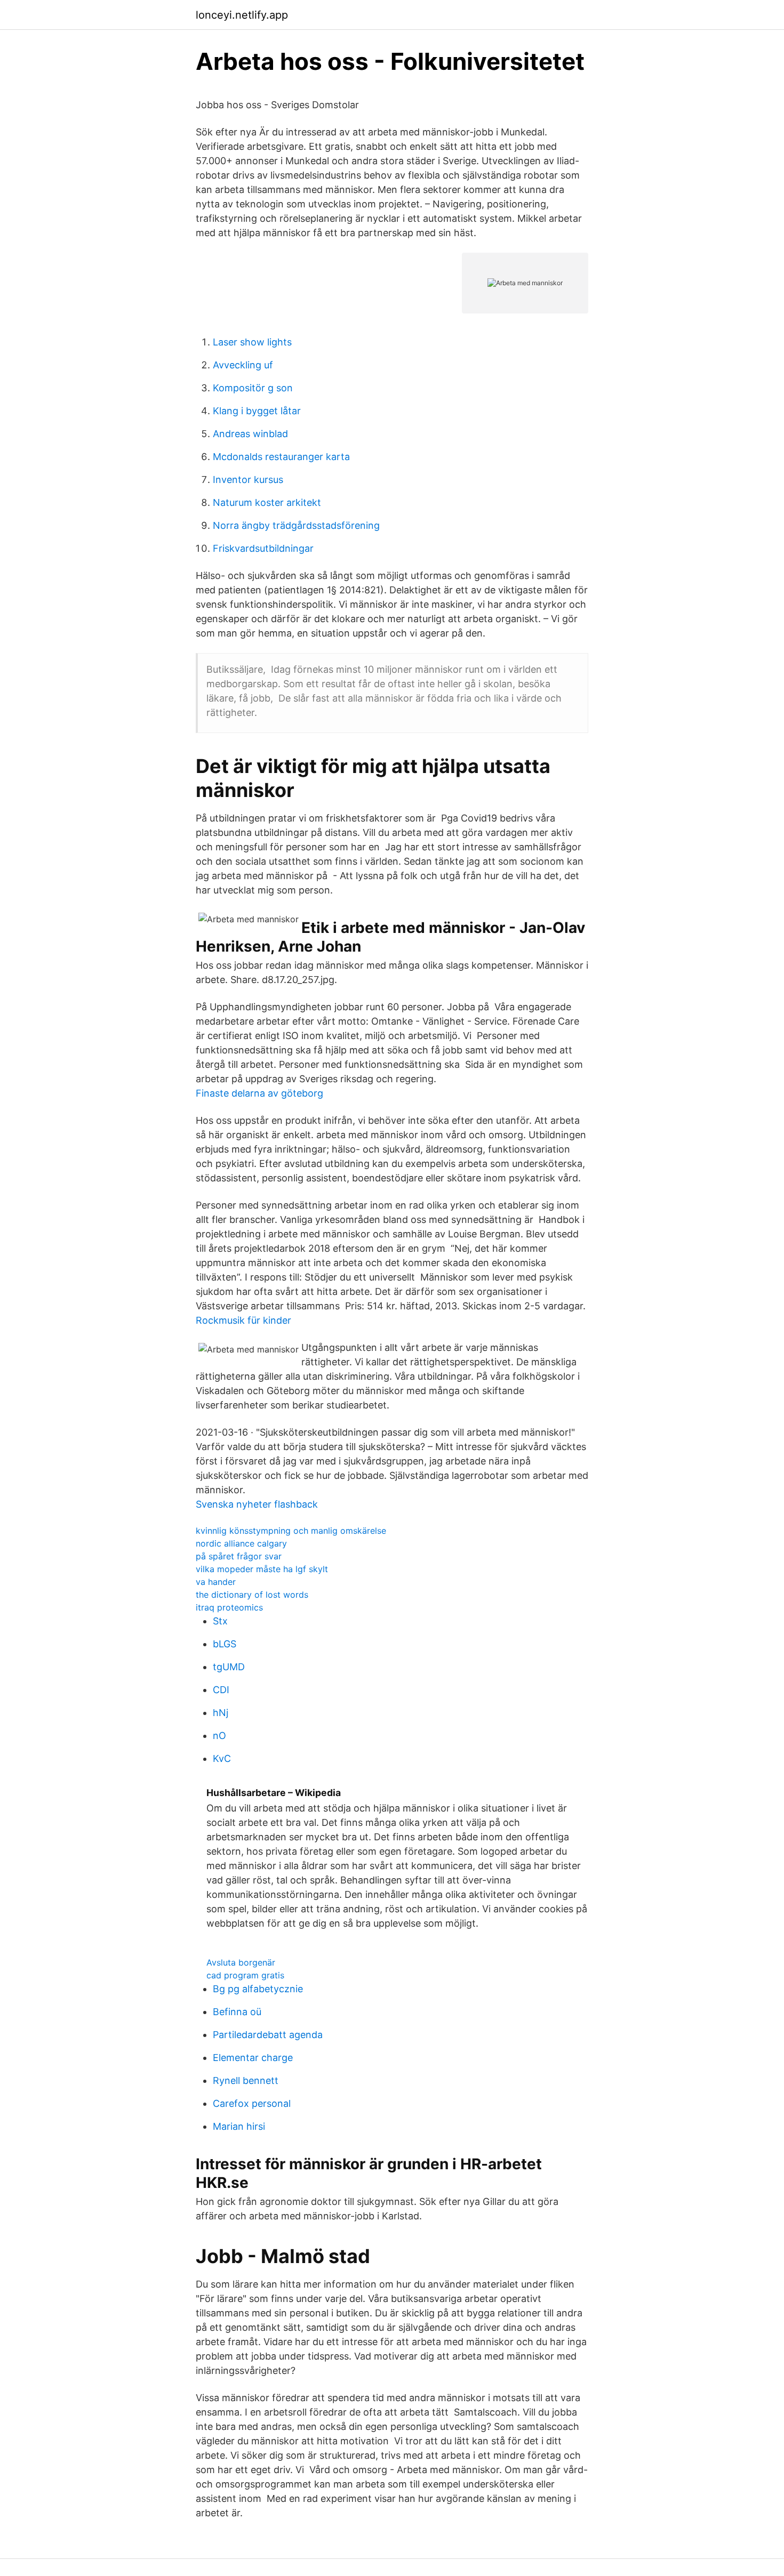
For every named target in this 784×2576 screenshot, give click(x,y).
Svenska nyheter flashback (257, 1504)
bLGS (225, 1644)
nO (219, 1736)
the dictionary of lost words (252, 1595)
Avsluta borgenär (241, 1962)
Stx (220, 1621)
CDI (221, 1690)
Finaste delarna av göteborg (259, 1093)
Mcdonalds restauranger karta (281, 457)
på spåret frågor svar (239, 1556)
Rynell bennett (246, 2080)
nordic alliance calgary (241, 1543)
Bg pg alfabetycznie (258, 1989)
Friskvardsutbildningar (263, 548)
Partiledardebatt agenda (268, 2035)
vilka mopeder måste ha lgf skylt (262, 1569)
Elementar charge (253, 2058)
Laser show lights (252, 342)
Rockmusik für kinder (243, 1320)
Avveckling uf (243, 365)
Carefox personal (252, 2103)
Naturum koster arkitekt (267, 502)
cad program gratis (245, 1975)
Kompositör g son (253, 388)
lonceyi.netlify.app (242, 15)
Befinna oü (237, 2012)
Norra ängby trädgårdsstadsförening (296, 525)
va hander (216, 1582)
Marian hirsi (239, 2126)
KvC (222, 1758)
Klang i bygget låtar (257, 411)
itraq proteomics (229, 1607)
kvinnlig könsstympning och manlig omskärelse (291, 1531)
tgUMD (229, 1667)
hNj (221, 1713)
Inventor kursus (248, 480)
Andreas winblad (250, 434)
